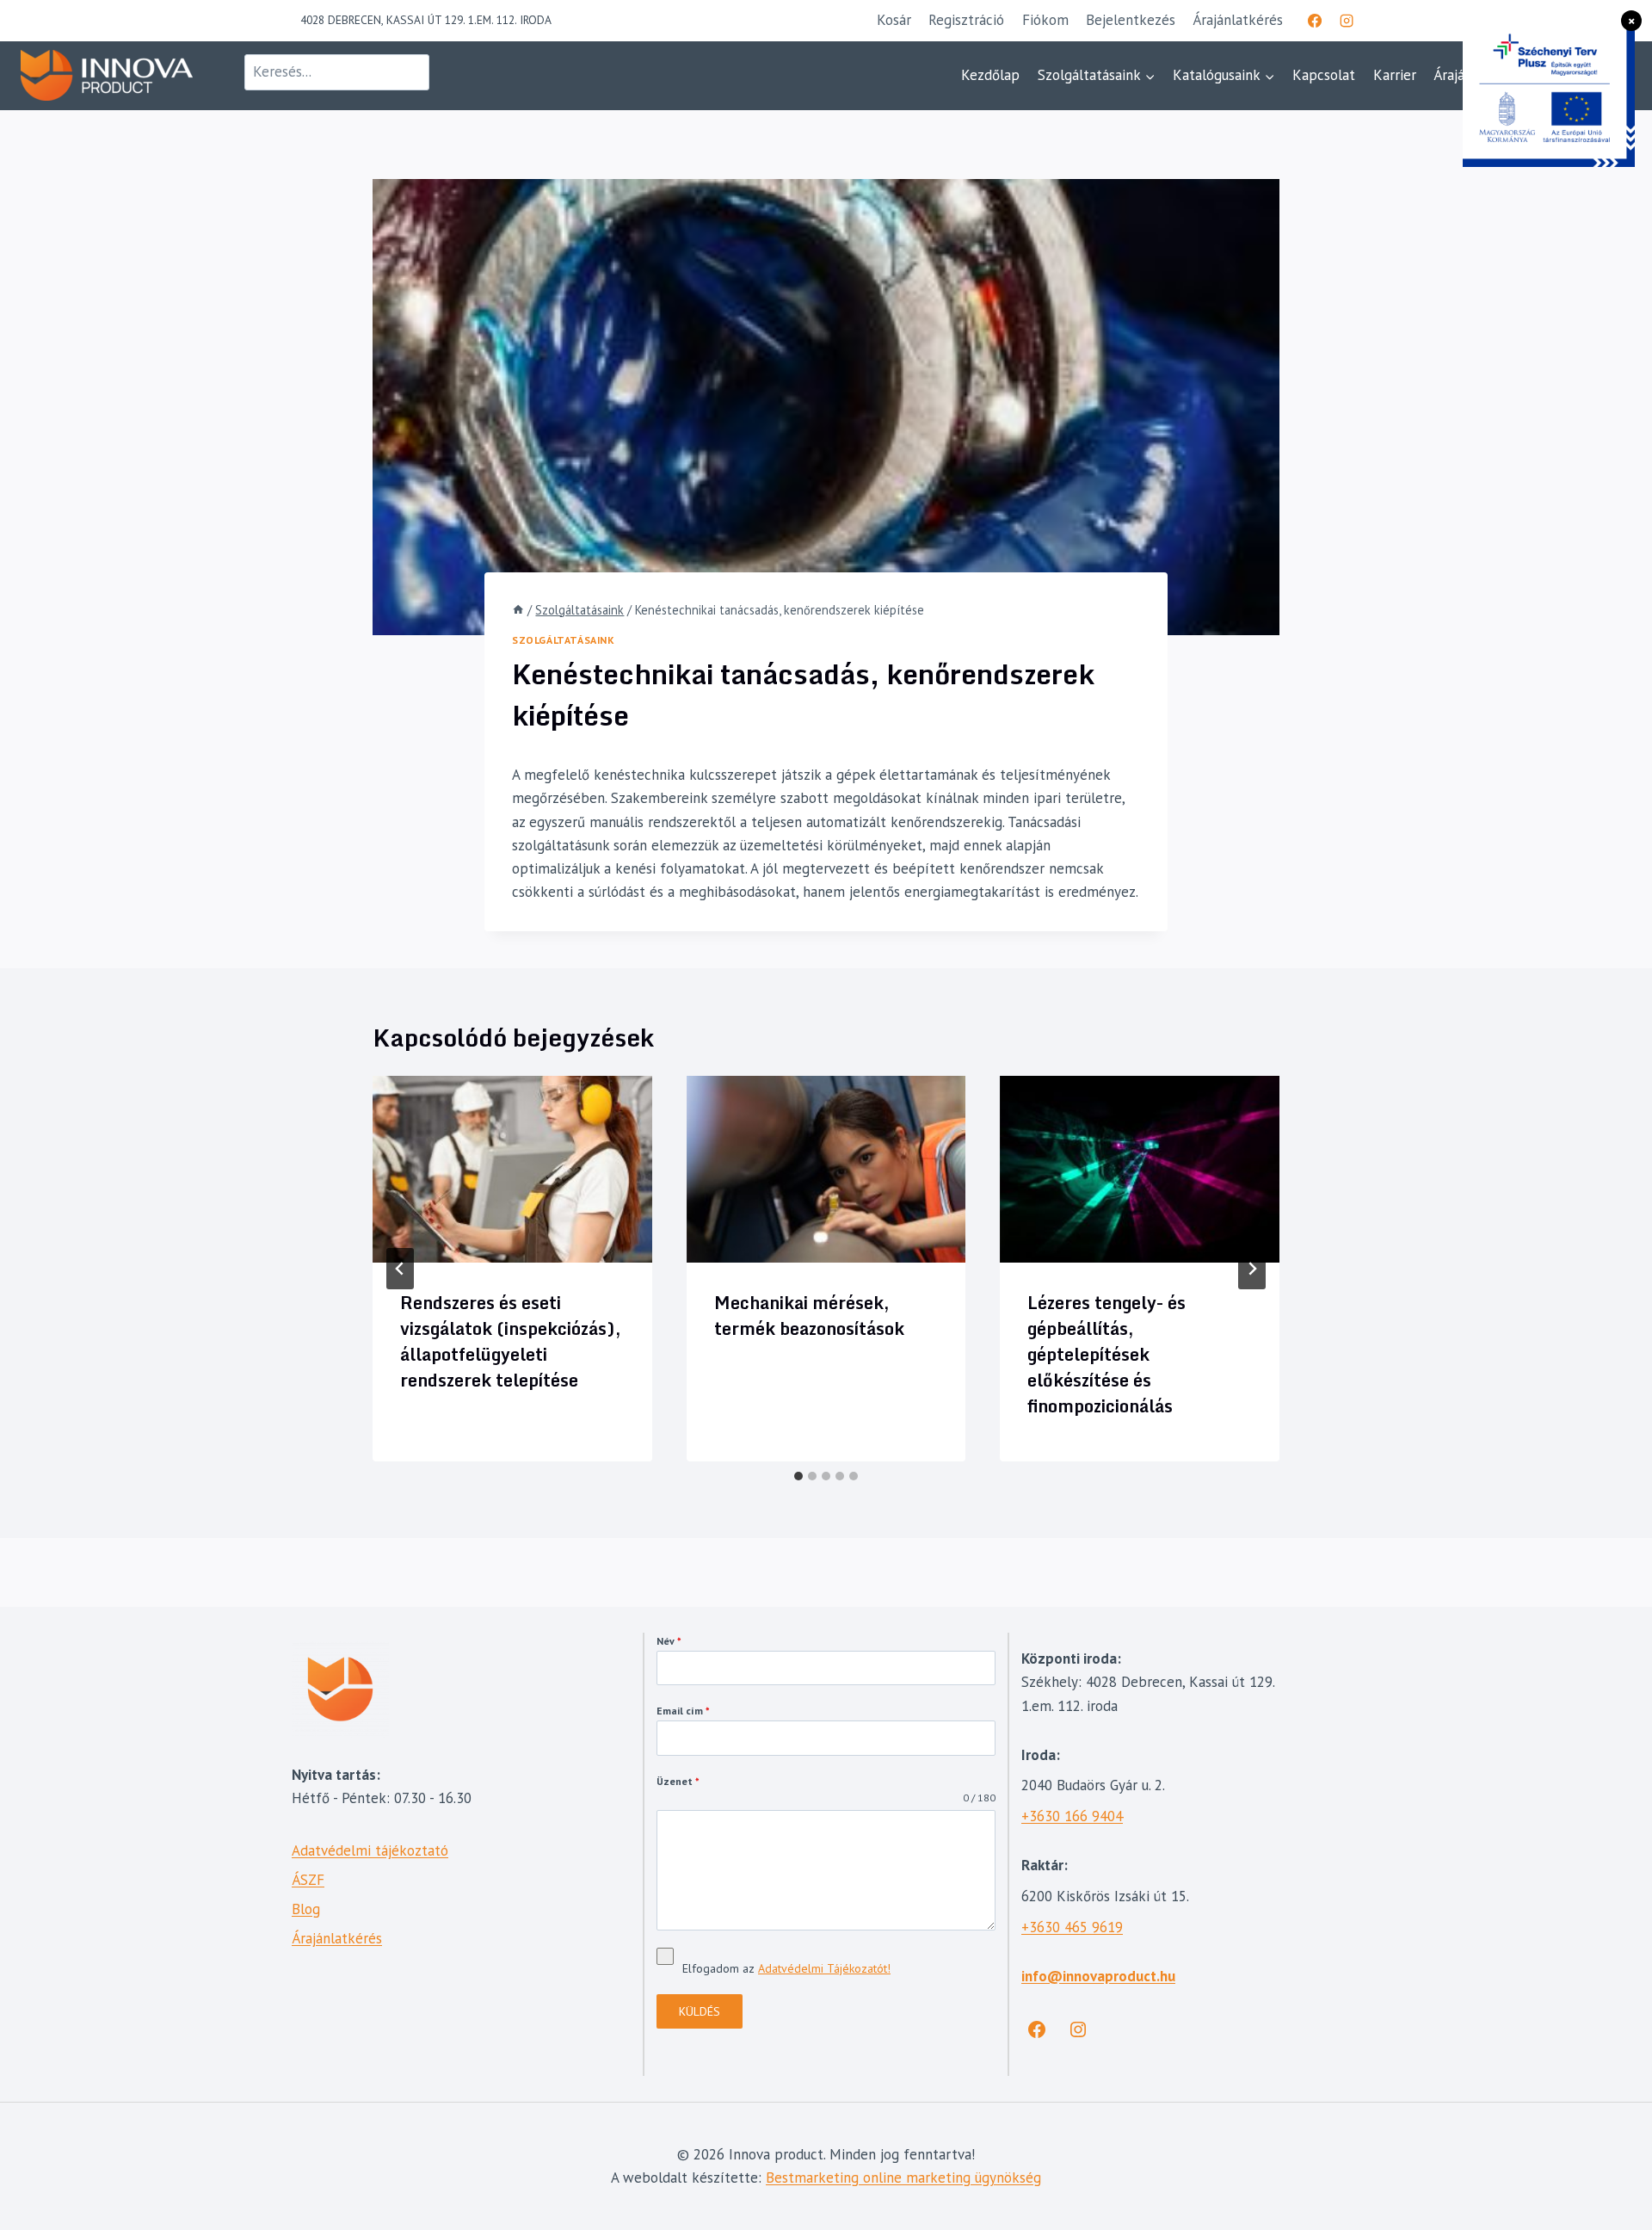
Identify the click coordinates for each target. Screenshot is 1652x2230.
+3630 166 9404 (1072, 1816)
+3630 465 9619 (1072, 1927)
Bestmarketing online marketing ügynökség (903, 2177)
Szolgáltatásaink (564, 640)
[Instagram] (1347, 21)
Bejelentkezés (1131, 20)
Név (669, 1641)
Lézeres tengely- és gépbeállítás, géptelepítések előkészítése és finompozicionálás (1106, 1354)
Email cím (683, 1711)
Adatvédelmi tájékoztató (370, 1850)
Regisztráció (966, 20)
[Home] (518, 610)
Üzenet (678, 1781)
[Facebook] (1315, 21)
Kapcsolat (1324, 75)
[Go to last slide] (400, 1269)
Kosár (894, 20)
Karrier (1395, 75)
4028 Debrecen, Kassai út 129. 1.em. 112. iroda (426, 20)
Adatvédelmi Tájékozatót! (824, 1968)
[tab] (798, 1476)
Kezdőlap (990, 75)
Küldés (700, 2011)
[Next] (1252, 1269)
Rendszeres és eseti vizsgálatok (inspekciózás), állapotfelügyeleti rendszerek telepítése (511, 1341)
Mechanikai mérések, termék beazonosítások (809, 1316)
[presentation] (512, 1169)
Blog (306, 1909)
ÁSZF (308, 1880)
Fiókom (1045, 20)
